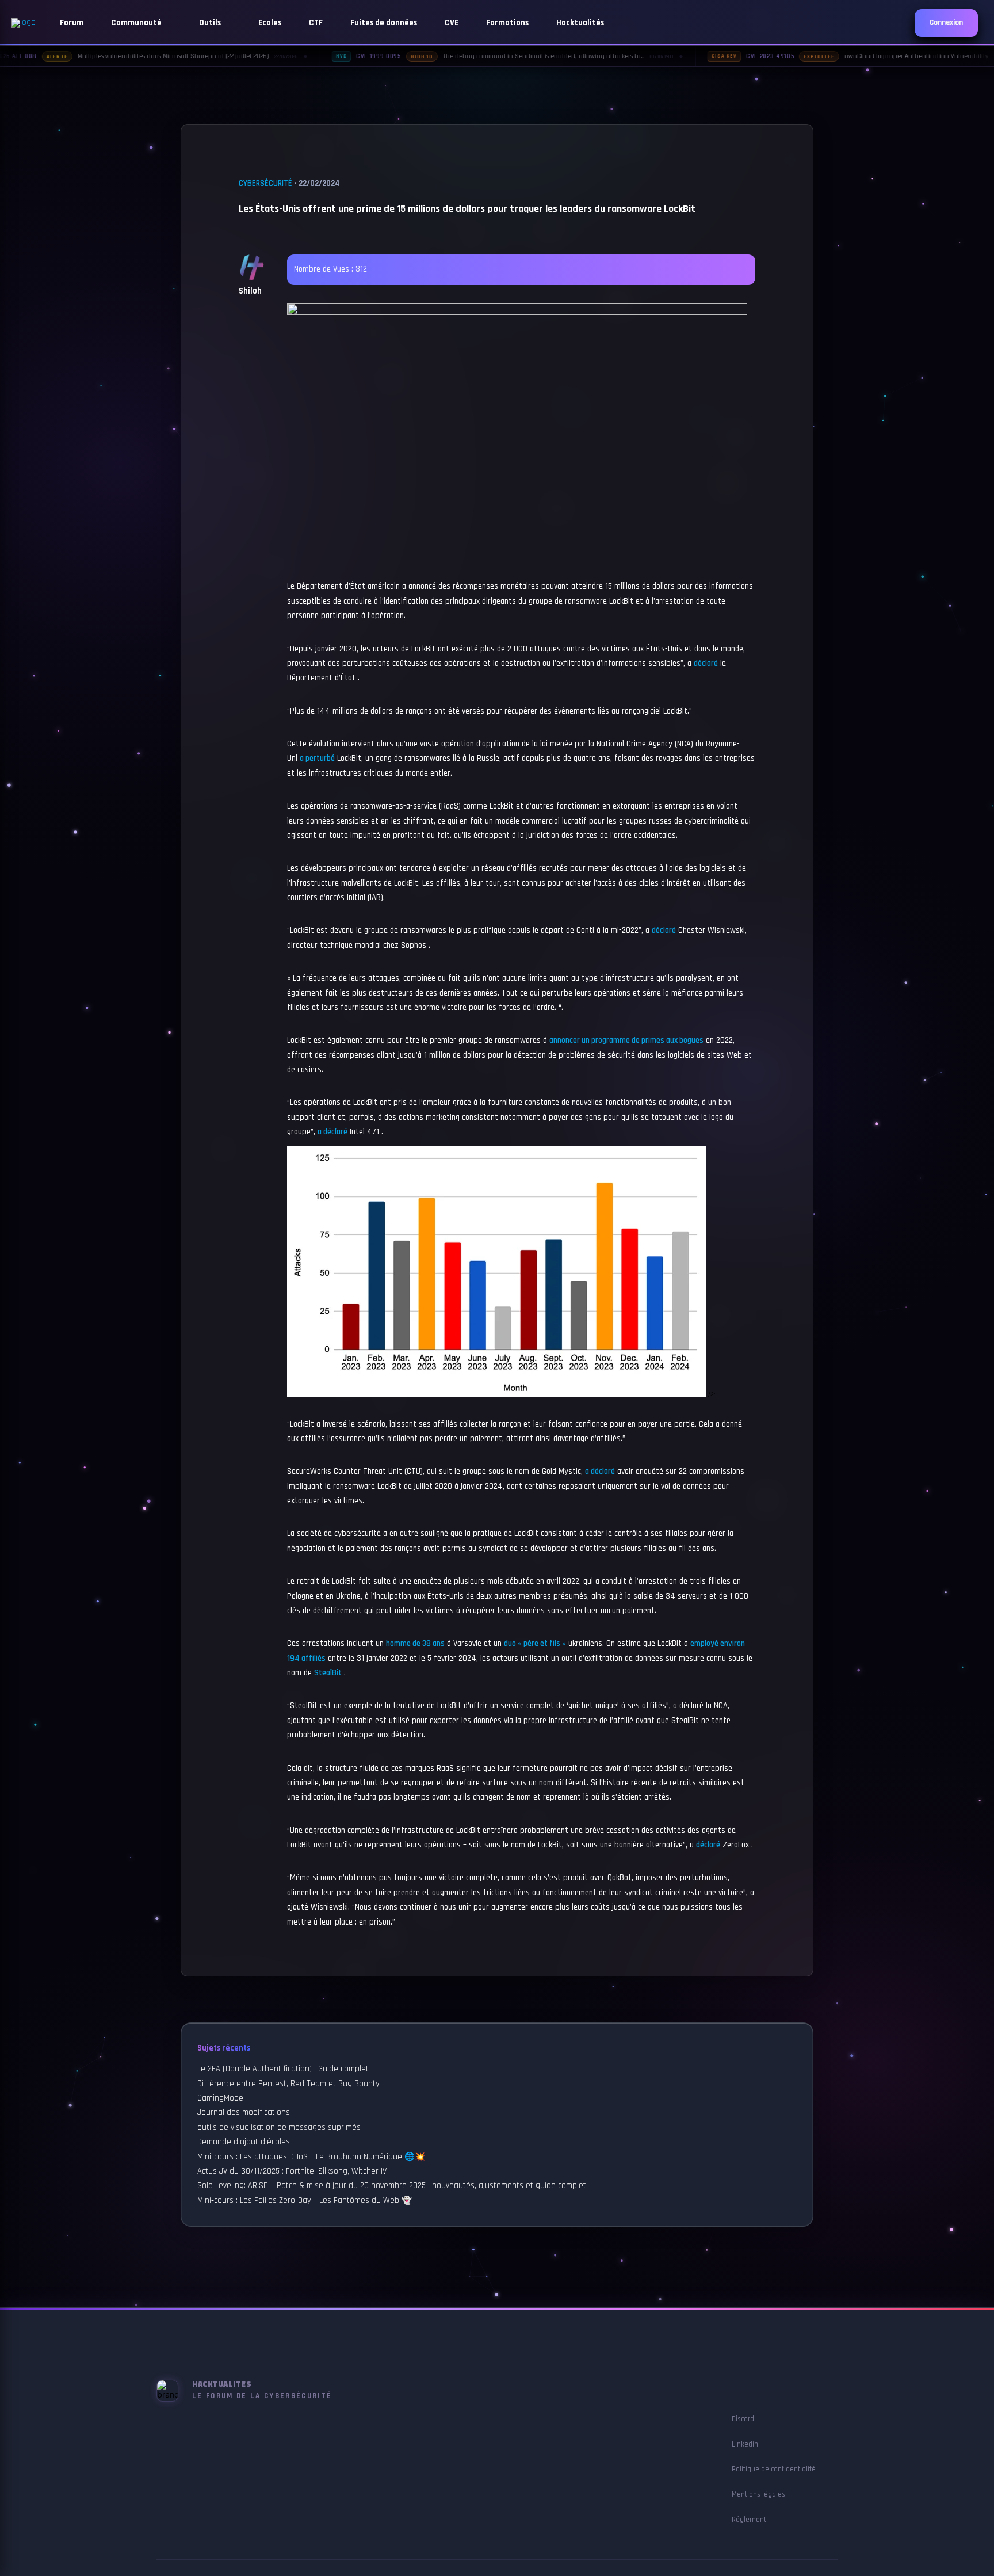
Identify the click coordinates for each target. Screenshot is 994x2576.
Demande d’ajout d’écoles (244, 2142)
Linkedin (745, 2444)
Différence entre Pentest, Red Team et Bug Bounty (288, 2084)
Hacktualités (580, 23)
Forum (72, 23)
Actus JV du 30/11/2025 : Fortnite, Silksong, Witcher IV (292, 2171)
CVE (452, 23)
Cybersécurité (265, 184)
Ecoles (270, 23)
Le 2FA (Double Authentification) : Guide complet (283, 2069)
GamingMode (220, 2098)
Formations (507, 23)
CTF (316, 23)
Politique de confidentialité (774, 2469)
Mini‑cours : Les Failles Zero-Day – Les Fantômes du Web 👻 (305, 2201)
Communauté (137, 23)
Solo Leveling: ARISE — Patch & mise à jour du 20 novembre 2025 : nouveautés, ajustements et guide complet (392, 2186)
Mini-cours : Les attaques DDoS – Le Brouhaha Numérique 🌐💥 (311, 2157)
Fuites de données (384, 23)
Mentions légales (758, 2494)
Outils (211, 23)
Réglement (749, 2520)
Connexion (946, 23)
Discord (743, 2419)
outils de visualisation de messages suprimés (279, 2128)
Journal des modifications (244, 2113)
